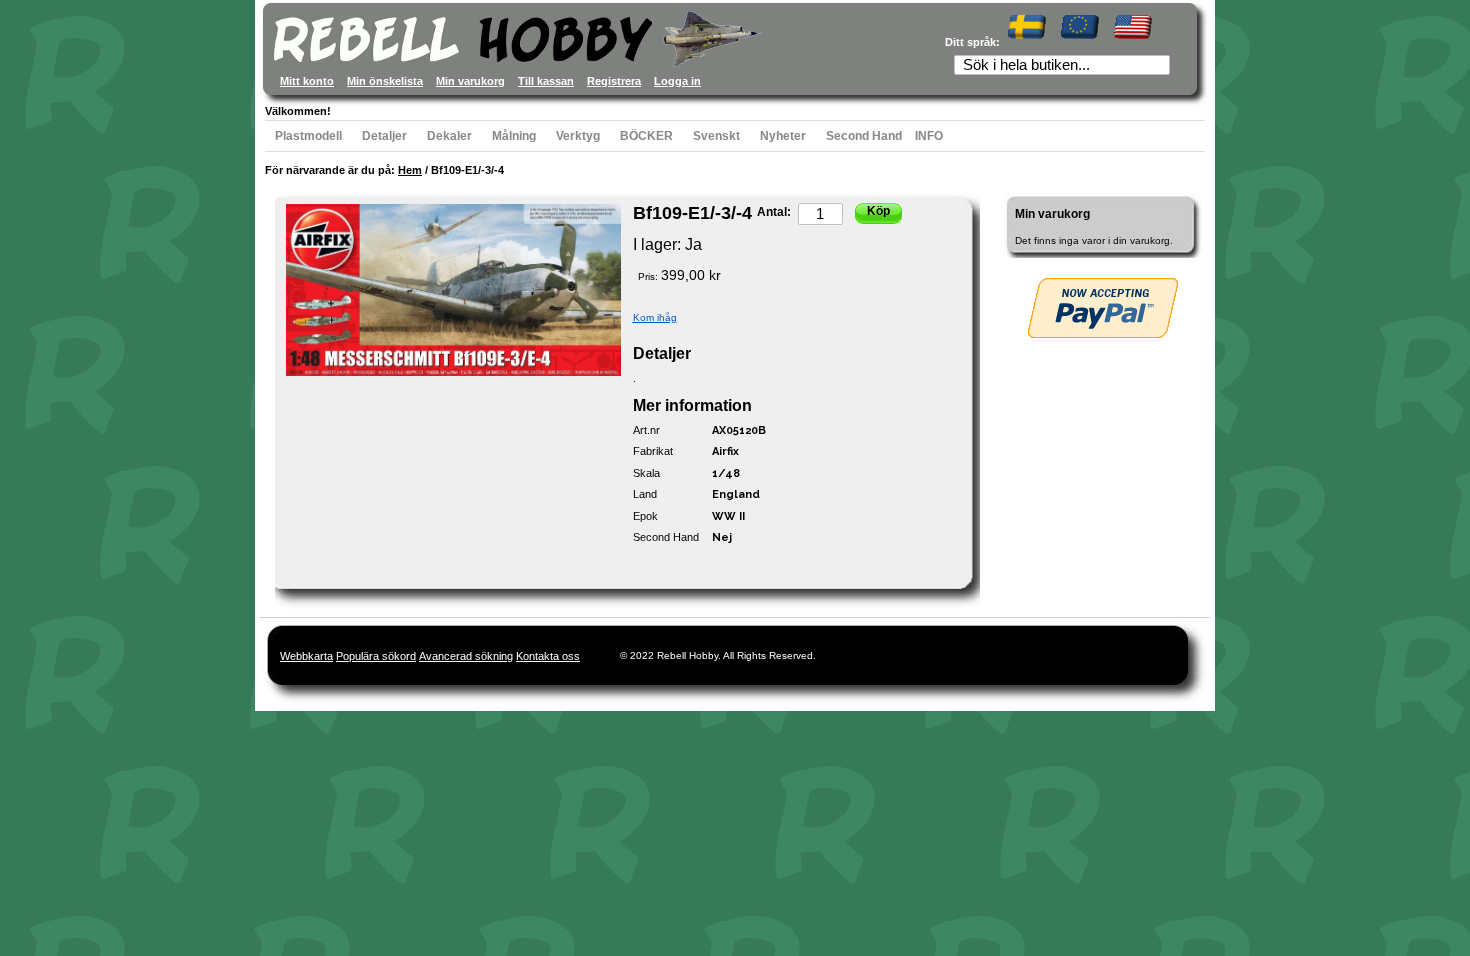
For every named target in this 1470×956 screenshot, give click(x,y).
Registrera (614, 81)
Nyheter (783, 136)
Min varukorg (470, 81)
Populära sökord (376, 656)
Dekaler (449, 136)
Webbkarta (306, 656)
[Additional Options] (1103, 308)
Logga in (677, 81)
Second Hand (864, 136)
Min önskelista (385, 81)
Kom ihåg (655, 317)
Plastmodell (308, 136)
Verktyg (578, 136)
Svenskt (716, 136)
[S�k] (1161, 67)
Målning (514, 136)
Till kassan (546, 81)
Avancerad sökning (466, 656)
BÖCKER (646, 136)
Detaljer (384, 136)
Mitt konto (307, 81)
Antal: (774, 212)
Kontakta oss (548, 656)
